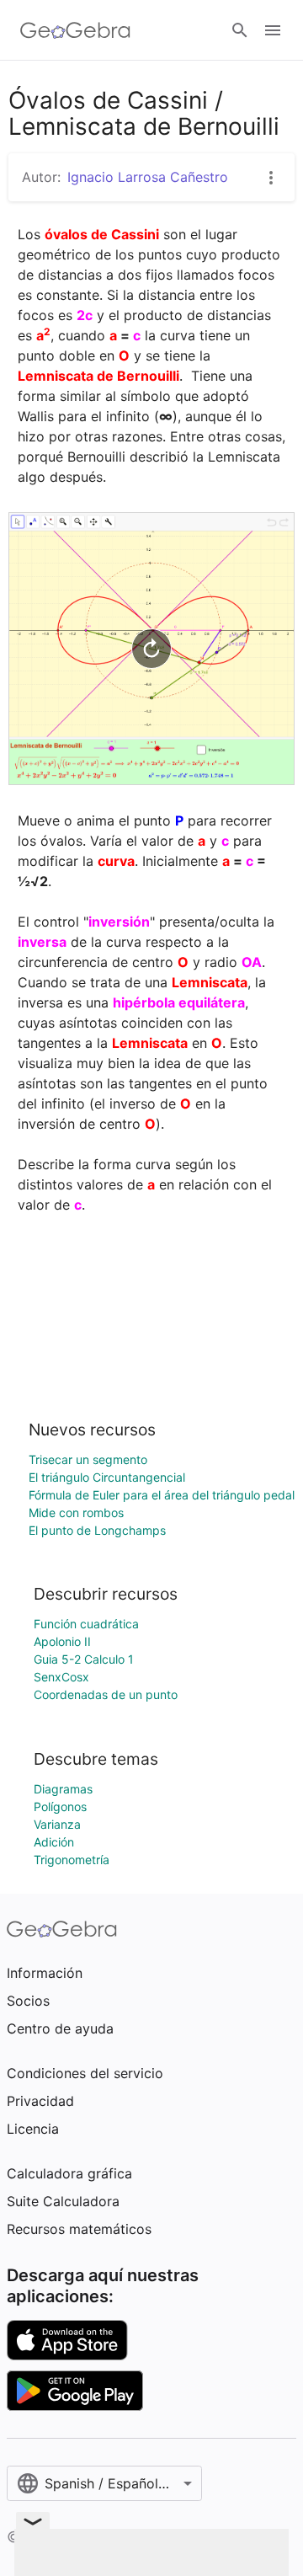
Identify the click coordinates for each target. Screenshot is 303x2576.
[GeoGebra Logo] (75, 30)
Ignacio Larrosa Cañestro (148, 177)
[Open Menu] (273, 30)
